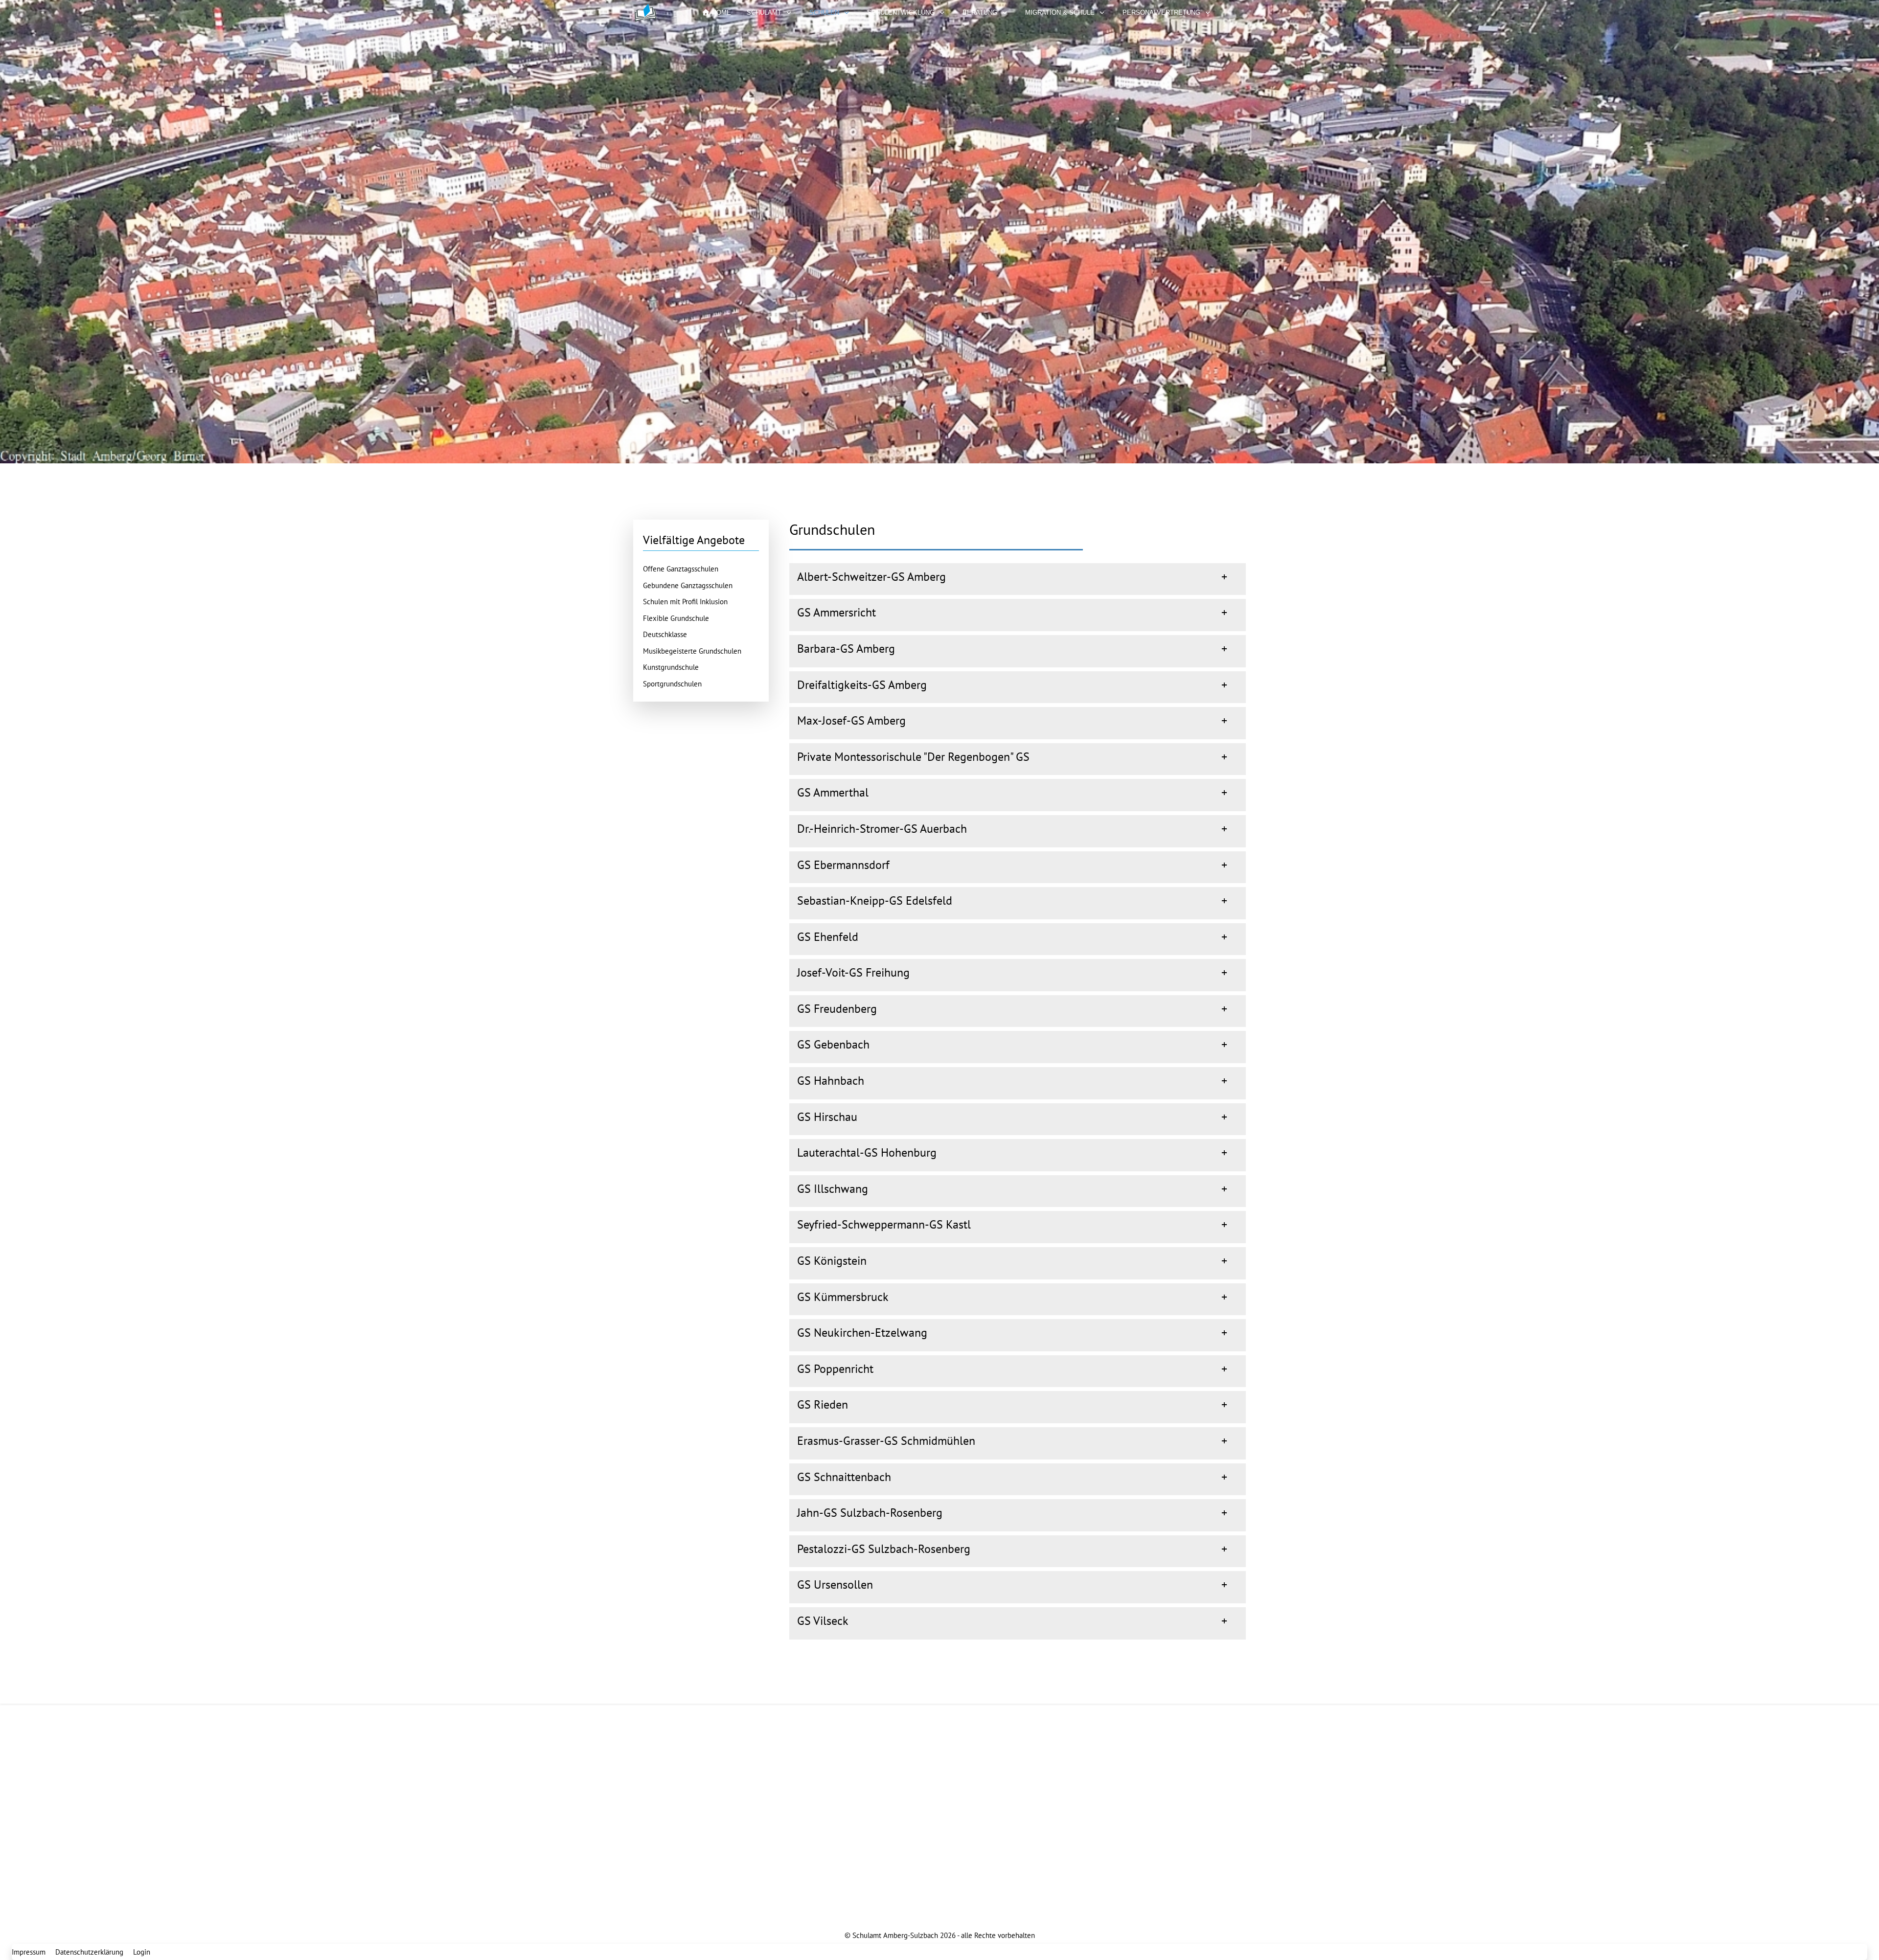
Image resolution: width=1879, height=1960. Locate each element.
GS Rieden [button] (823, 1404)
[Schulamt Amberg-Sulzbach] (658, 13)
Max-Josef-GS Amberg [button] (851, 720)
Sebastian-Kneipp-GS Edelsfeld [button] (875, 900)
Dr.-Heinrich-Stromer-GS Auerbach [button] (882, 829)
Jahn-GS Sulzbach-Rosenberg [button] (870, 1513)
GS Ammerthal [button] (833, 792)
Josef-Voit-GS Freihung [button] (853, 972)
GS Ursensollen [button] (835, 1584)
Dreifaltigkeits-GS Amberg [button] (862, 685)
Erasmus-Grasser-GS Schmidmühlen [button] (886, 1441)
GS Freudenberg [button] (837, 1009)
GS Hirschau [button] (827, 1117)
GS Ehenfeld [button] (828, 937)
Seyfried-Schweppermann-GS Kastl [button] (884, 1224)
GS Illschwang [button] (833, 1189)
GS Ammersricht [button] (836, 612)
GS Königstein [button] (832, 1261)
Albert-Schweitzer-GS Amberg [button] (871, 577)
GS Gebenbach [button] (833, 1044)
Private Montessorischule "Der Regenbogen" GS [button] (913, 757)
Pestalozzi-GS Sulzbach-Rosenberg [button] (884, 1549)
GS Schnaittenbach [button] (844, 1477)
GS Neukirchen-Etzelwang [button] (862, 1333)
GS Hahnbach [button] (831, 1081)
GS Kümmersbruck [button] (843, 1297)
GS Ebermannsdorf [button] (843, 865)
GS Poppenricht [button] (835, 1369)
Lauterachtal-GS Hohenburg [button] (867, 1152)
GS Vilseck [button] (823, 1621)
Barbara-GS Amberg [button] (846, 649)
